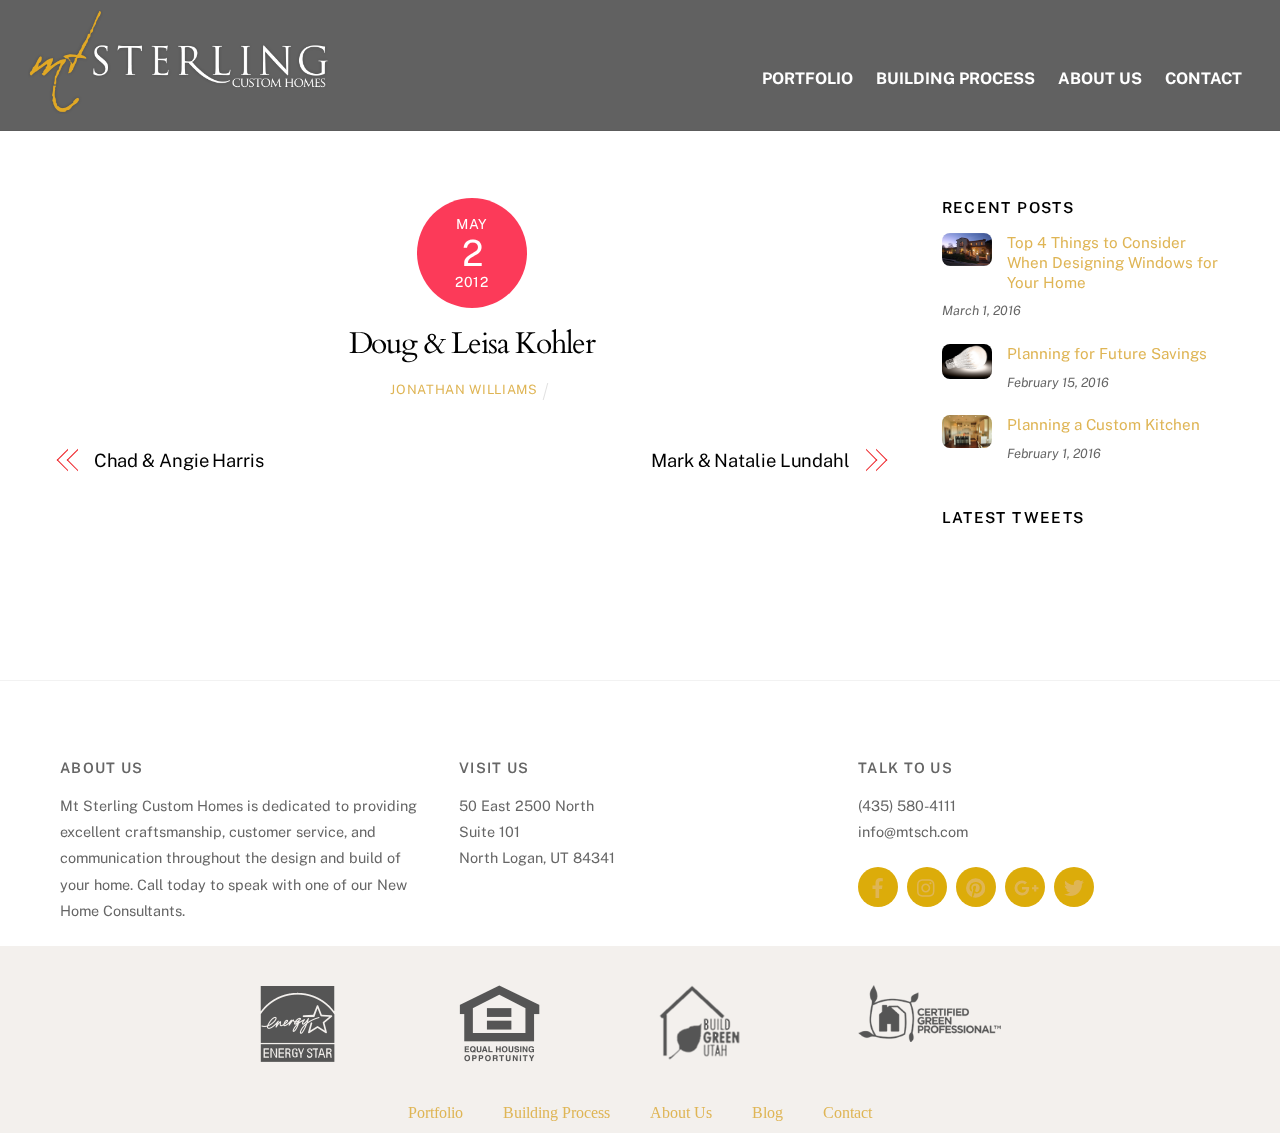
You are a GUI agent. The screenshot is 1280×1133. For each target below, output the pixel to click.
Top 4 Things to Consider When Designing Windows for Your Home (1112, 262)
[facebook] (878, 885)
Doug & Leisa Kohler (472, 344)
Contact (1203, 78)
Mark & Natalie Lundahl (750, 460)
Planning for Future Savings (1107, 353)
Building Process (955, 78)
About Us (1100, 78)
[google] (1025, 885)
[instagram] (927, 885)
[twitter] (1074, 885)
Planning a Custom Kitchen (1103, 424)
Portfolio (807, 78)
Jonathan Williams (463, 389)
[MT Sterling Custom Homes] (178, 104)
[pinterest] (976, 885)
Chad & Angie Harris (179, 460)
